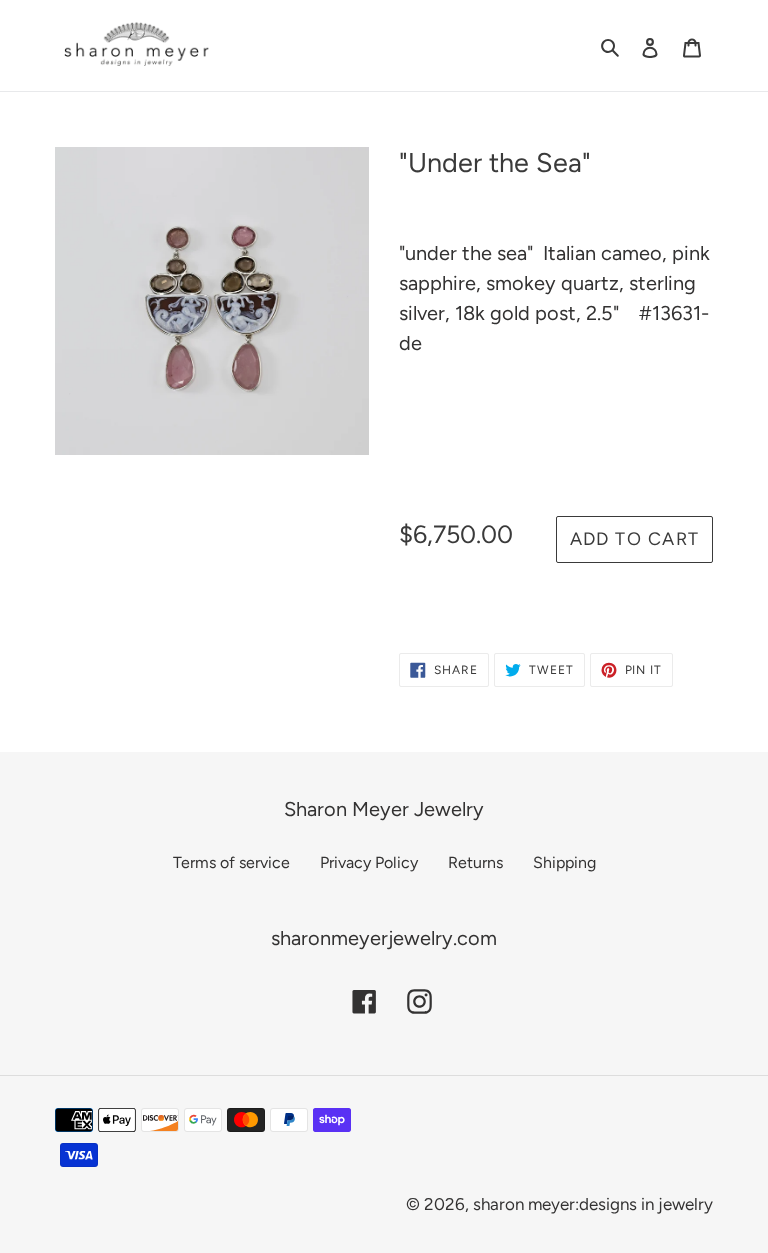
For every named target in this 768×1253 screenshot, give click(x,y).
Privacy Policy (369, 862)
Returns (475, 862)
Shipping (564, 862)
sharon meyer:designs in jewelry (593, 1204)
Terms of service (231, 862)
